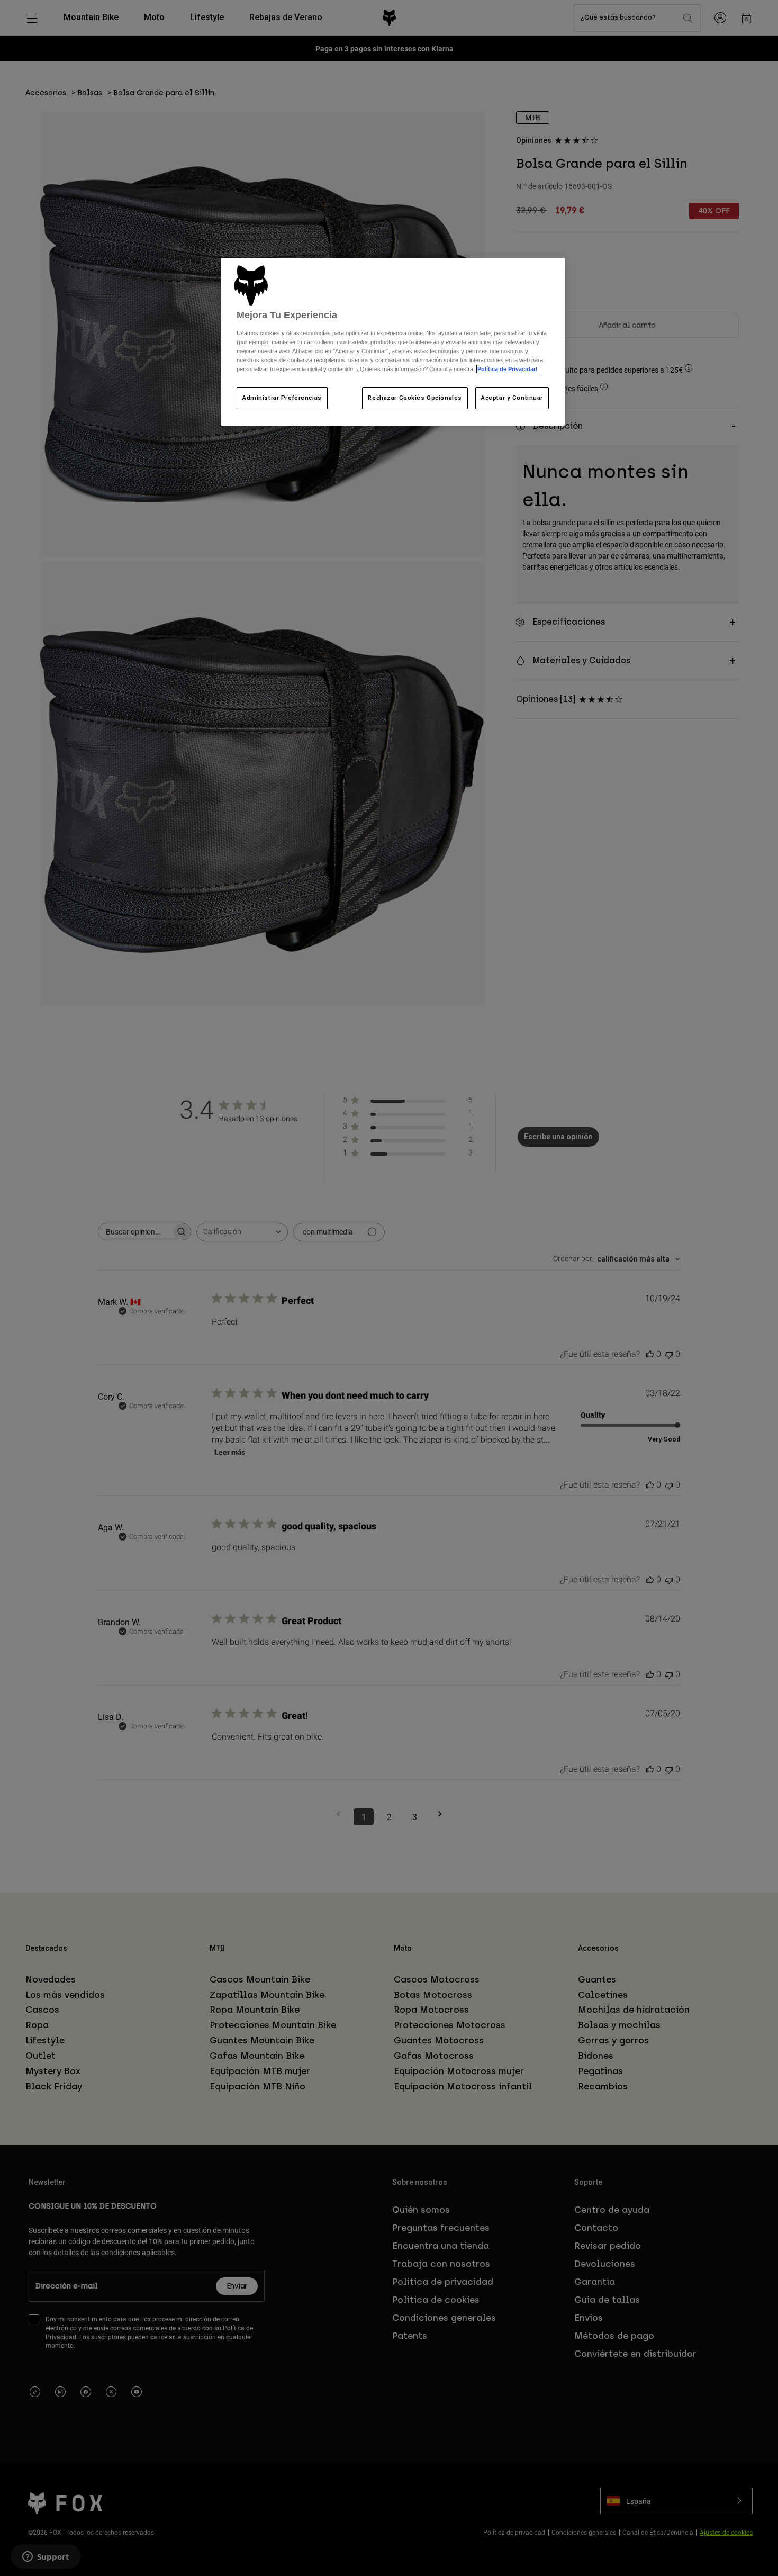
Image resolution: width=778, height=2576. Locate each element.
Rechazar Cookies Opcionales (415, 398)
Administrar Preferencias (282, 398)
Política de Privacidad (507, 369)
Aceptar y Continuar (512, 398)
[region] (393, 342)
